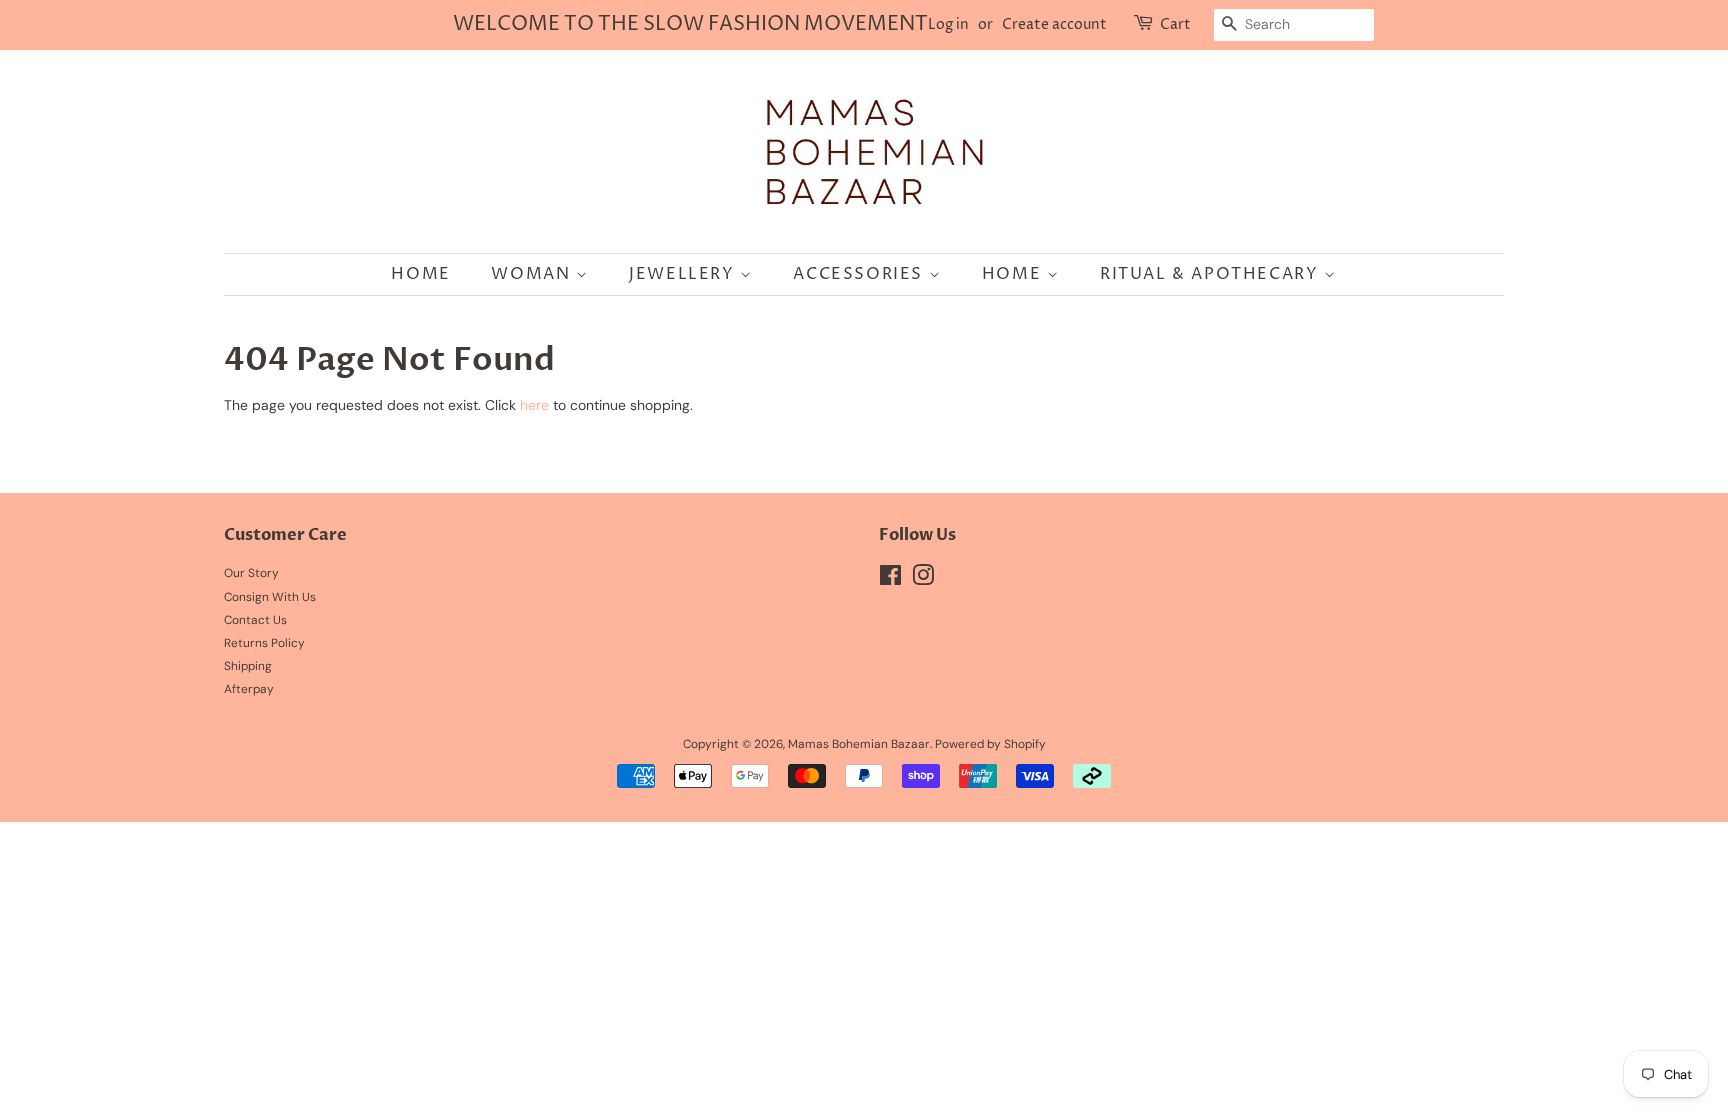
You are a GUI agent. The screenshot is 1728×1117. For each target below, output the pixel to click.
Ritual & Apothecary (1212, 274)
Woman (533, 274)
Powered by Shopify (990, 744)
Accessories (860, 274)
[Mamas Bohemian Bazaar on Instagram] (923, 580)
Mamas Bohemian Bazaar (859, 744)
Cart (1175, 24)
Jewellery (684, 274)
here (534, 405)
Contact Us (255, 620)
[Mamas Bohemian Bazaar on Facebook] (890, 580)
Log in (948, 24)
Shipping (248, 666)
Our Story (251, 573)
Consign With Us (270, 597)
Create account (1054, 24)
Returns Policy (264, 643)
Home (420, 274)
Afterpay (249, 689)
